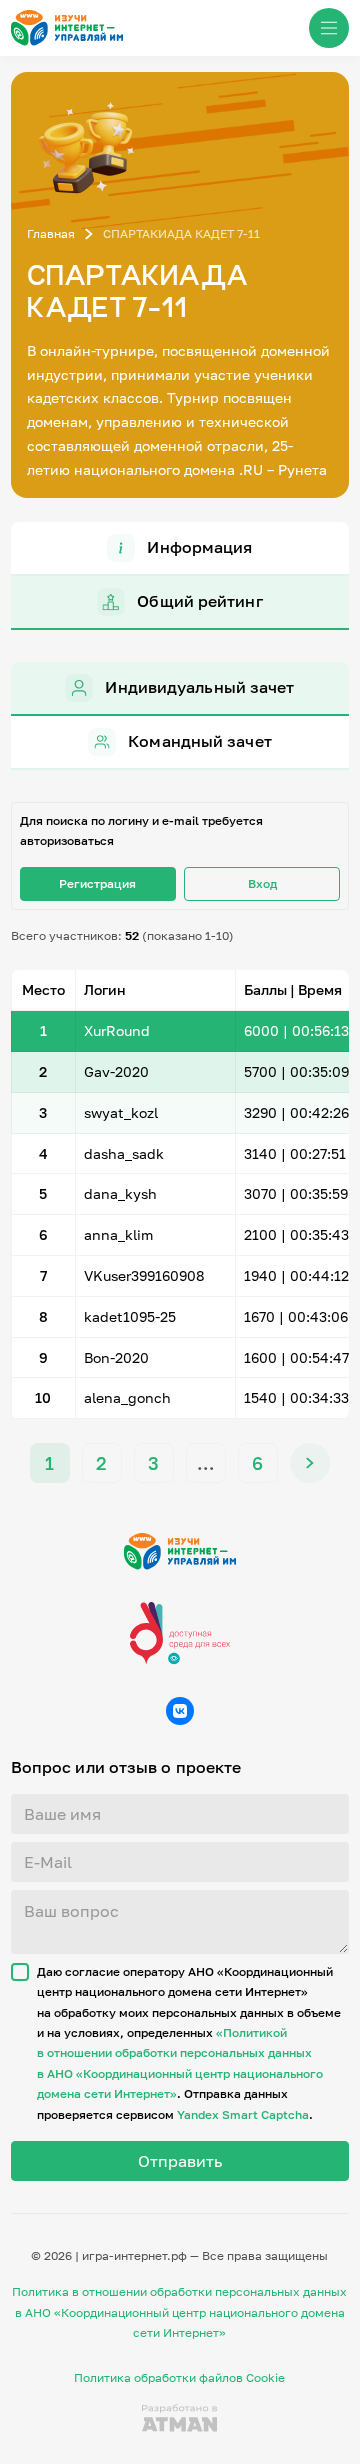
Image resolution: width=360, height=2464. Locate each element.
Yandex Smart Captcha (243, 2114)
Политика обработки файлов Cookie (179, 2377)
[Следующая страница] (310, 1463)
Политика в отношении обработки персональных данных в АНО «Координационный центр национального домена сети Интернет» (179, 2312)
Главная (51, 233)
